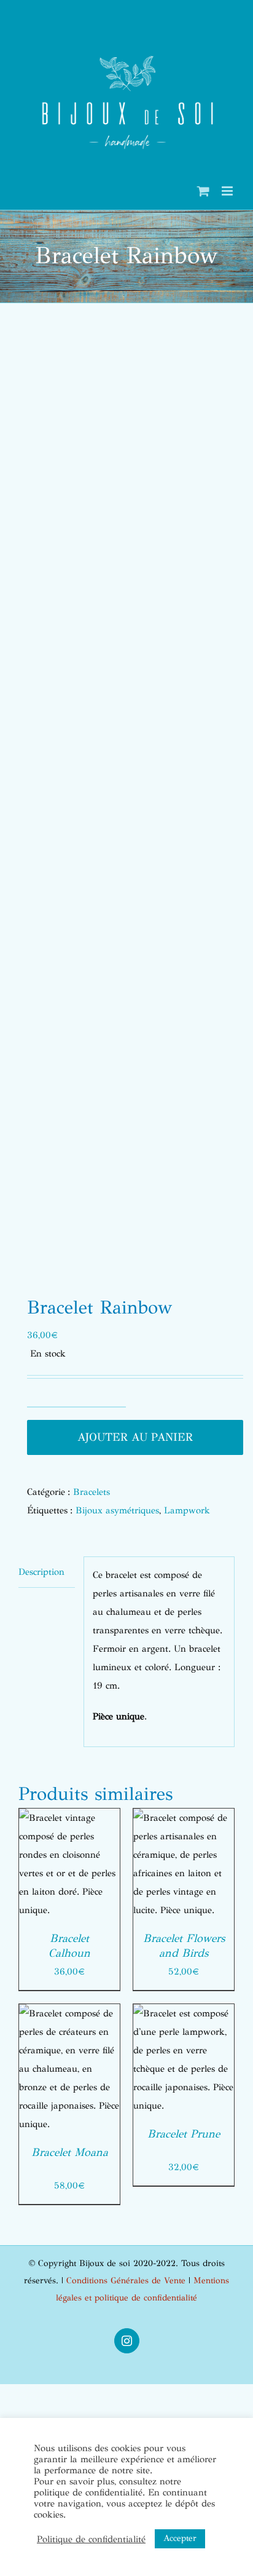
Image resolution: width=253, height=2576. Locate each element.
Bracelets (91, 1492)
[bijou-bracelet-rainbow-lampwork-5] (126, 804)
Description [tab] (41, 1572)
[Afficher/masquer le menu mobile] (228, 191)
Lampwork (187, 1510)
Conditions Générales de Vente (126, 2281)
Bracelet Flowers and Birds (184, 1946)
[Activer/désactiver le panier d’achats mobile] (203, 191)
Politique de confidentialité (91, 2539)
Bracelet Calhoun (69, 1946)
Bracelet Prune (184, 2134)
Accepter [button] (180, 2538)
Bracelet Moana (70, 2152)
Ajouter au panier (135, 1437)
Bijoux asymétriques (117, 1510)
